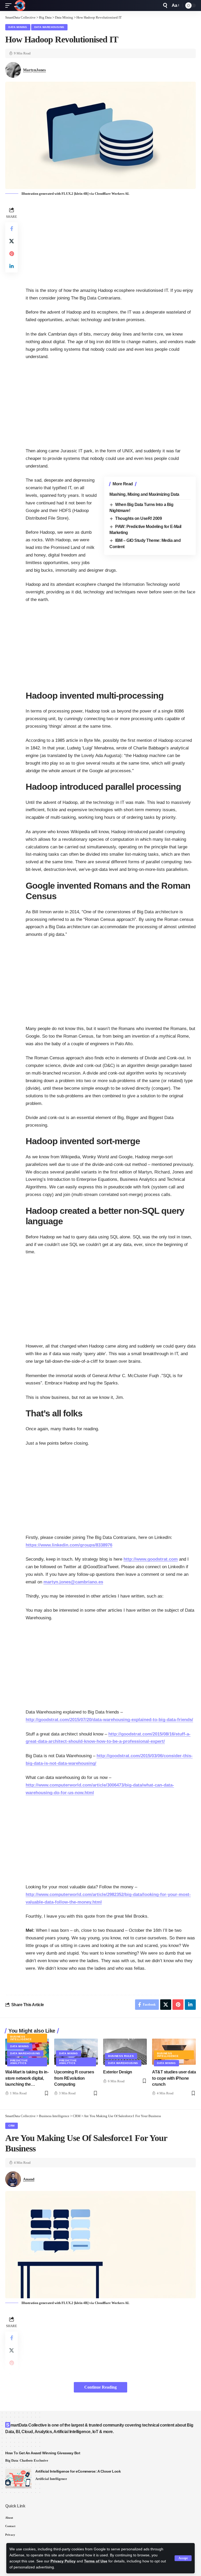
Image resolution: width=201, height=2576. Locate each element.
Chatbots (26, 2460)
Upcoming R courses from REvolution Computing (74, 2078)
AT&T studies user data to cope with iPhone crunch (174, 2078)
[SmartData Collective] (20, 5)
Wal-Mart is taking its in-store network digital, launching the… (27, 2078)
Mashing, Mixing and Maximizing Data (144, 494)
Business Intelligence (21, 2038)
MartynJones (34, 70)
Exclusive (41, 2460)
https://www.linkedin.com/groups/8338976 (69, 1545)
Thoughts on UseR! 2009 (138, 518)
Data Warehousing (49, 27)
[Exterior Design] (125, 2052)
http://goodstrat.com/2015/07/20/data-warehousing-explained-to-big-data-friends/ (109, 1720)
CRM (12, 2126)
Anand (29, 2179)
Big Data (12, 2460)
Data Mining (18, 27)
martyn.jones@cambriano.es (73, 1582)
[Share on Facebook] (12, 229)
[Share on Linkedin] (12, 266)
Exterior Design (118, 2072)
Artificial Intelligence (51, 2479)
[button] (183, 2558)
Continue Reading (100, 2387)
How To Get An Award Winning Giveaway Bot (43, 2453)
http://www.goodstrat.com (151, 1559)
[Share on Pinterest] (12, 254)
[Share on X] (12, 241)
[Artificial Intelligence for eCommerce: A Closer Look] (18, 2478)
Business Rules (121, 2056)
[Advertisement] (111, 242)
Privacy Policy (63, 2561)
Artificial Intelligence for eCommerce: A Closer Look (78, 2471)
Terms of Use (96, 2561)
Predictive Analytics (19, 2062)
